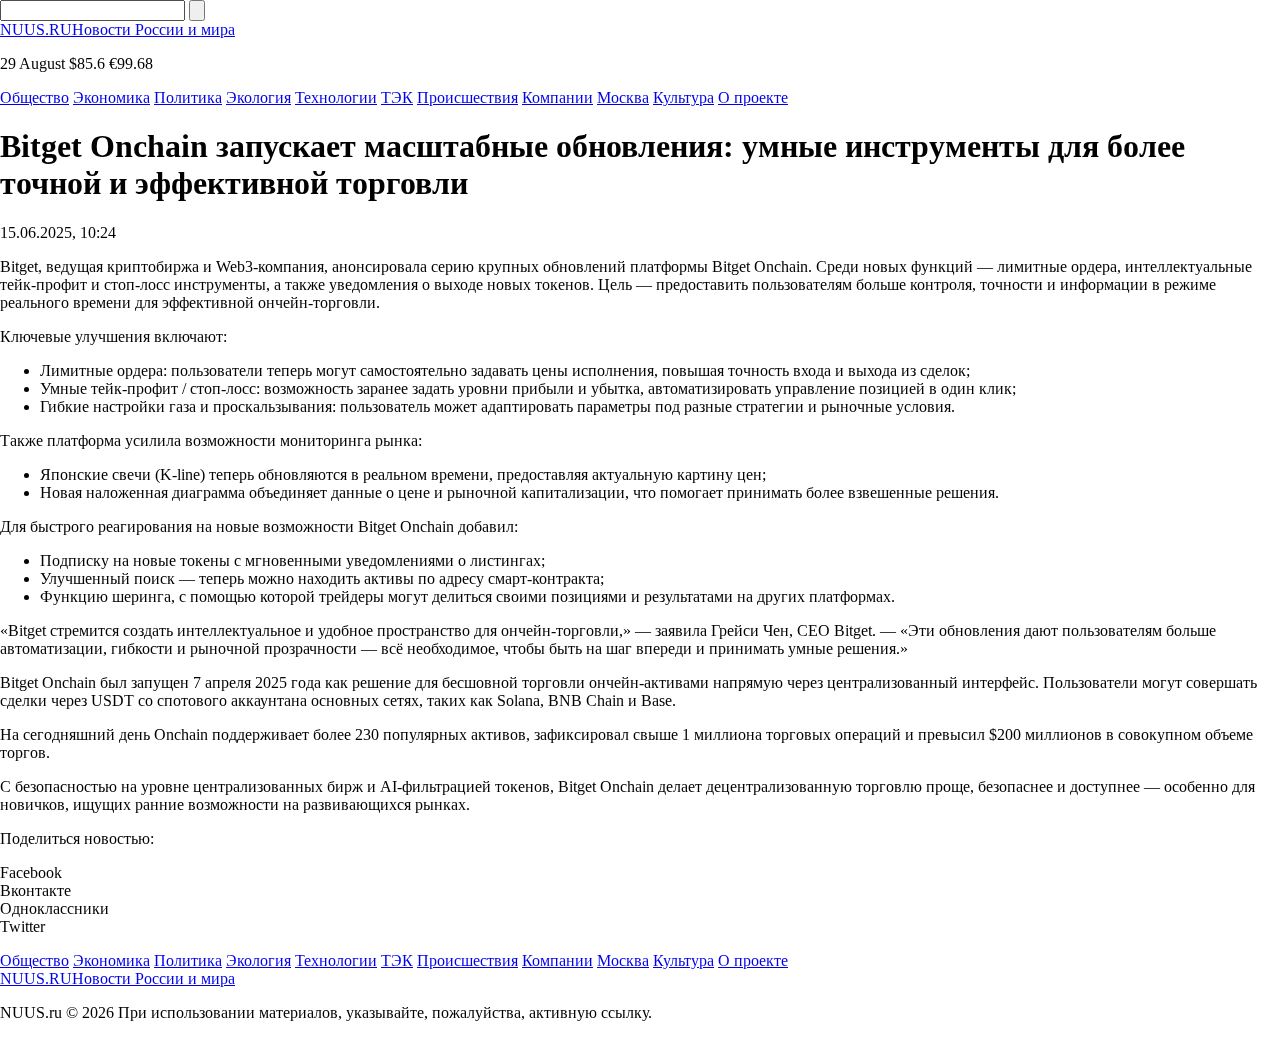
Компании (557, 97)
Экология (258, 97)
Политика (188, 97)
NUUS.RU (117, 29)
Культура (683, 97)
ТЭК (397, 97)
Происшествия (467, 97)
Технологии (336, 97)
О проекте (753, 97)
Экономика (111, 97)
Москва (623, 97)
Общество (34, 97)
